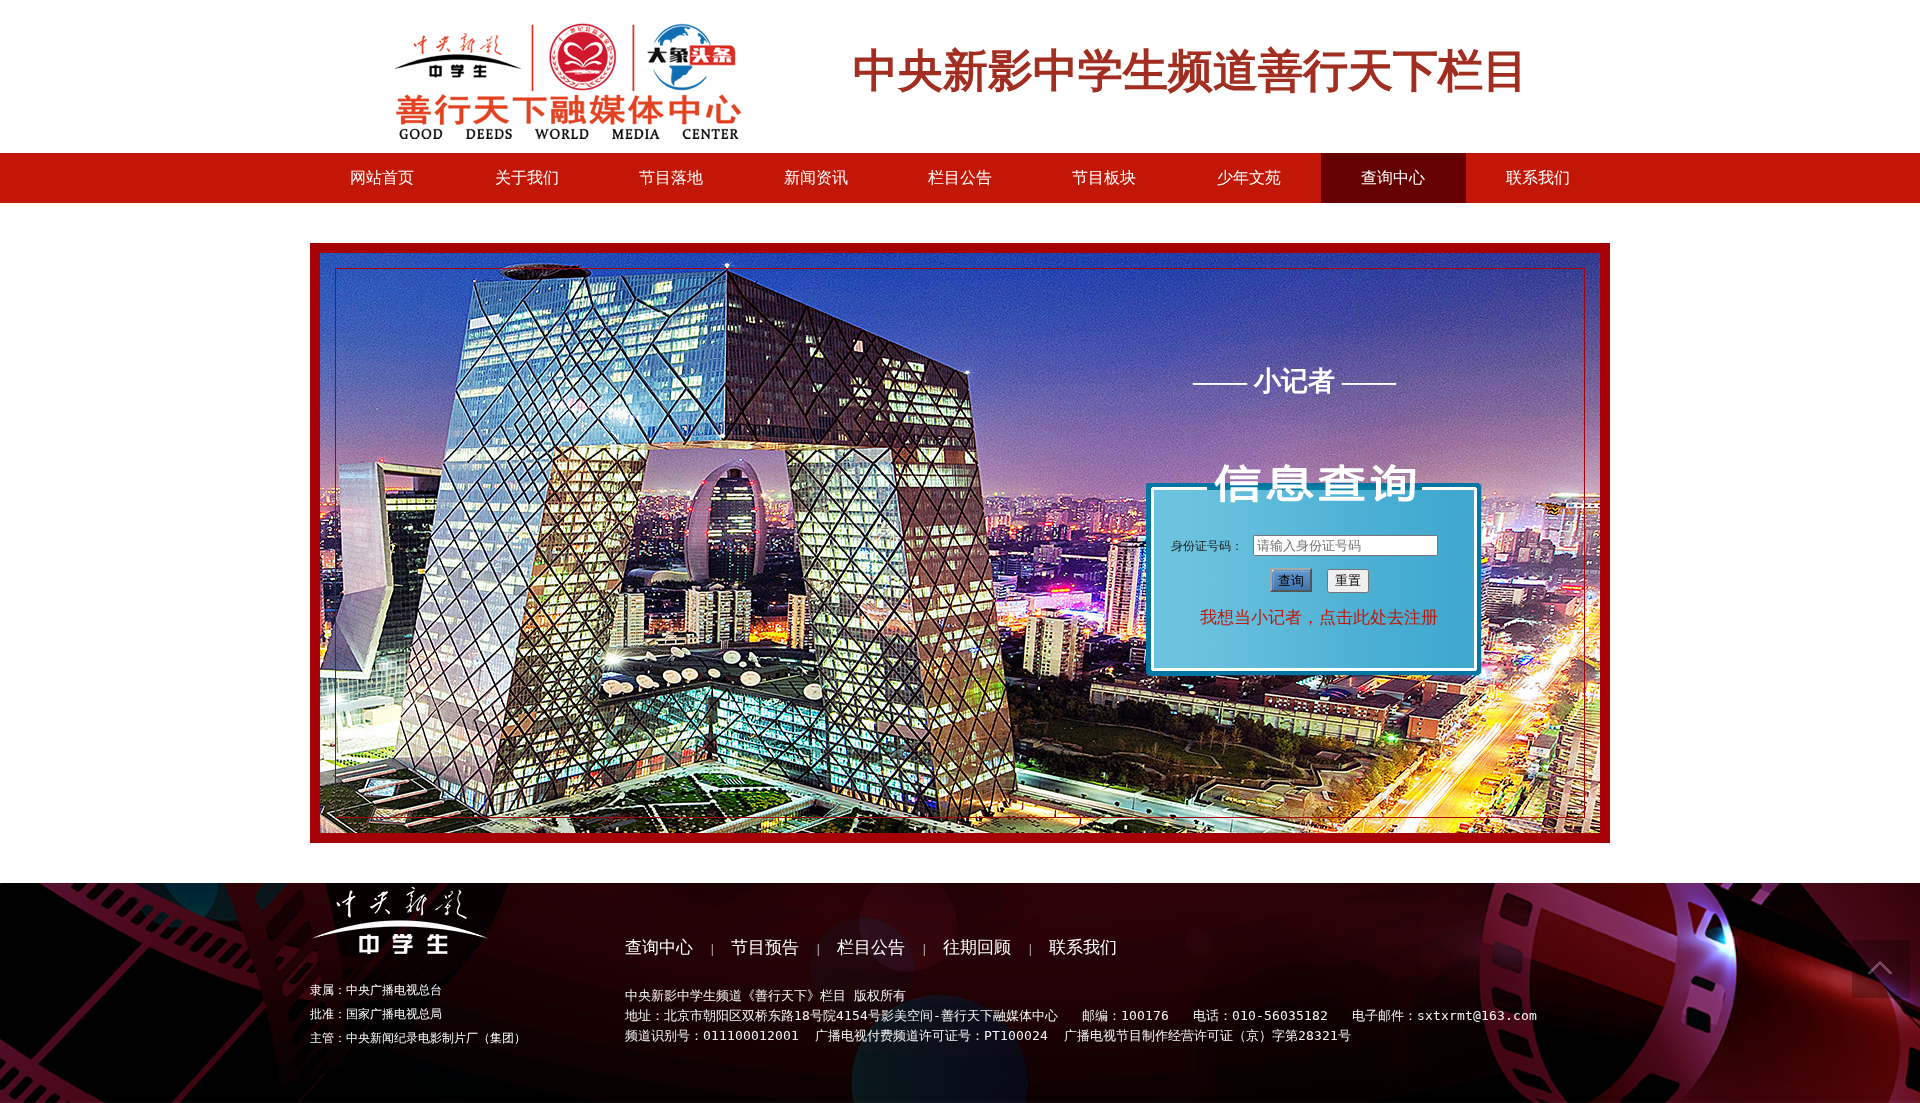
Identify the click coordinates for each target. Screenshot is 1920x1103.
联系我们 (1083, 947)
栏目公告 (871, 947)
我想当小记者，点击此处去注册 (1319, 617)
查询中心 (659, 947)
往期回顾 (977, 947)
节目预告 (765, 947)
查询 (1291, 580)
